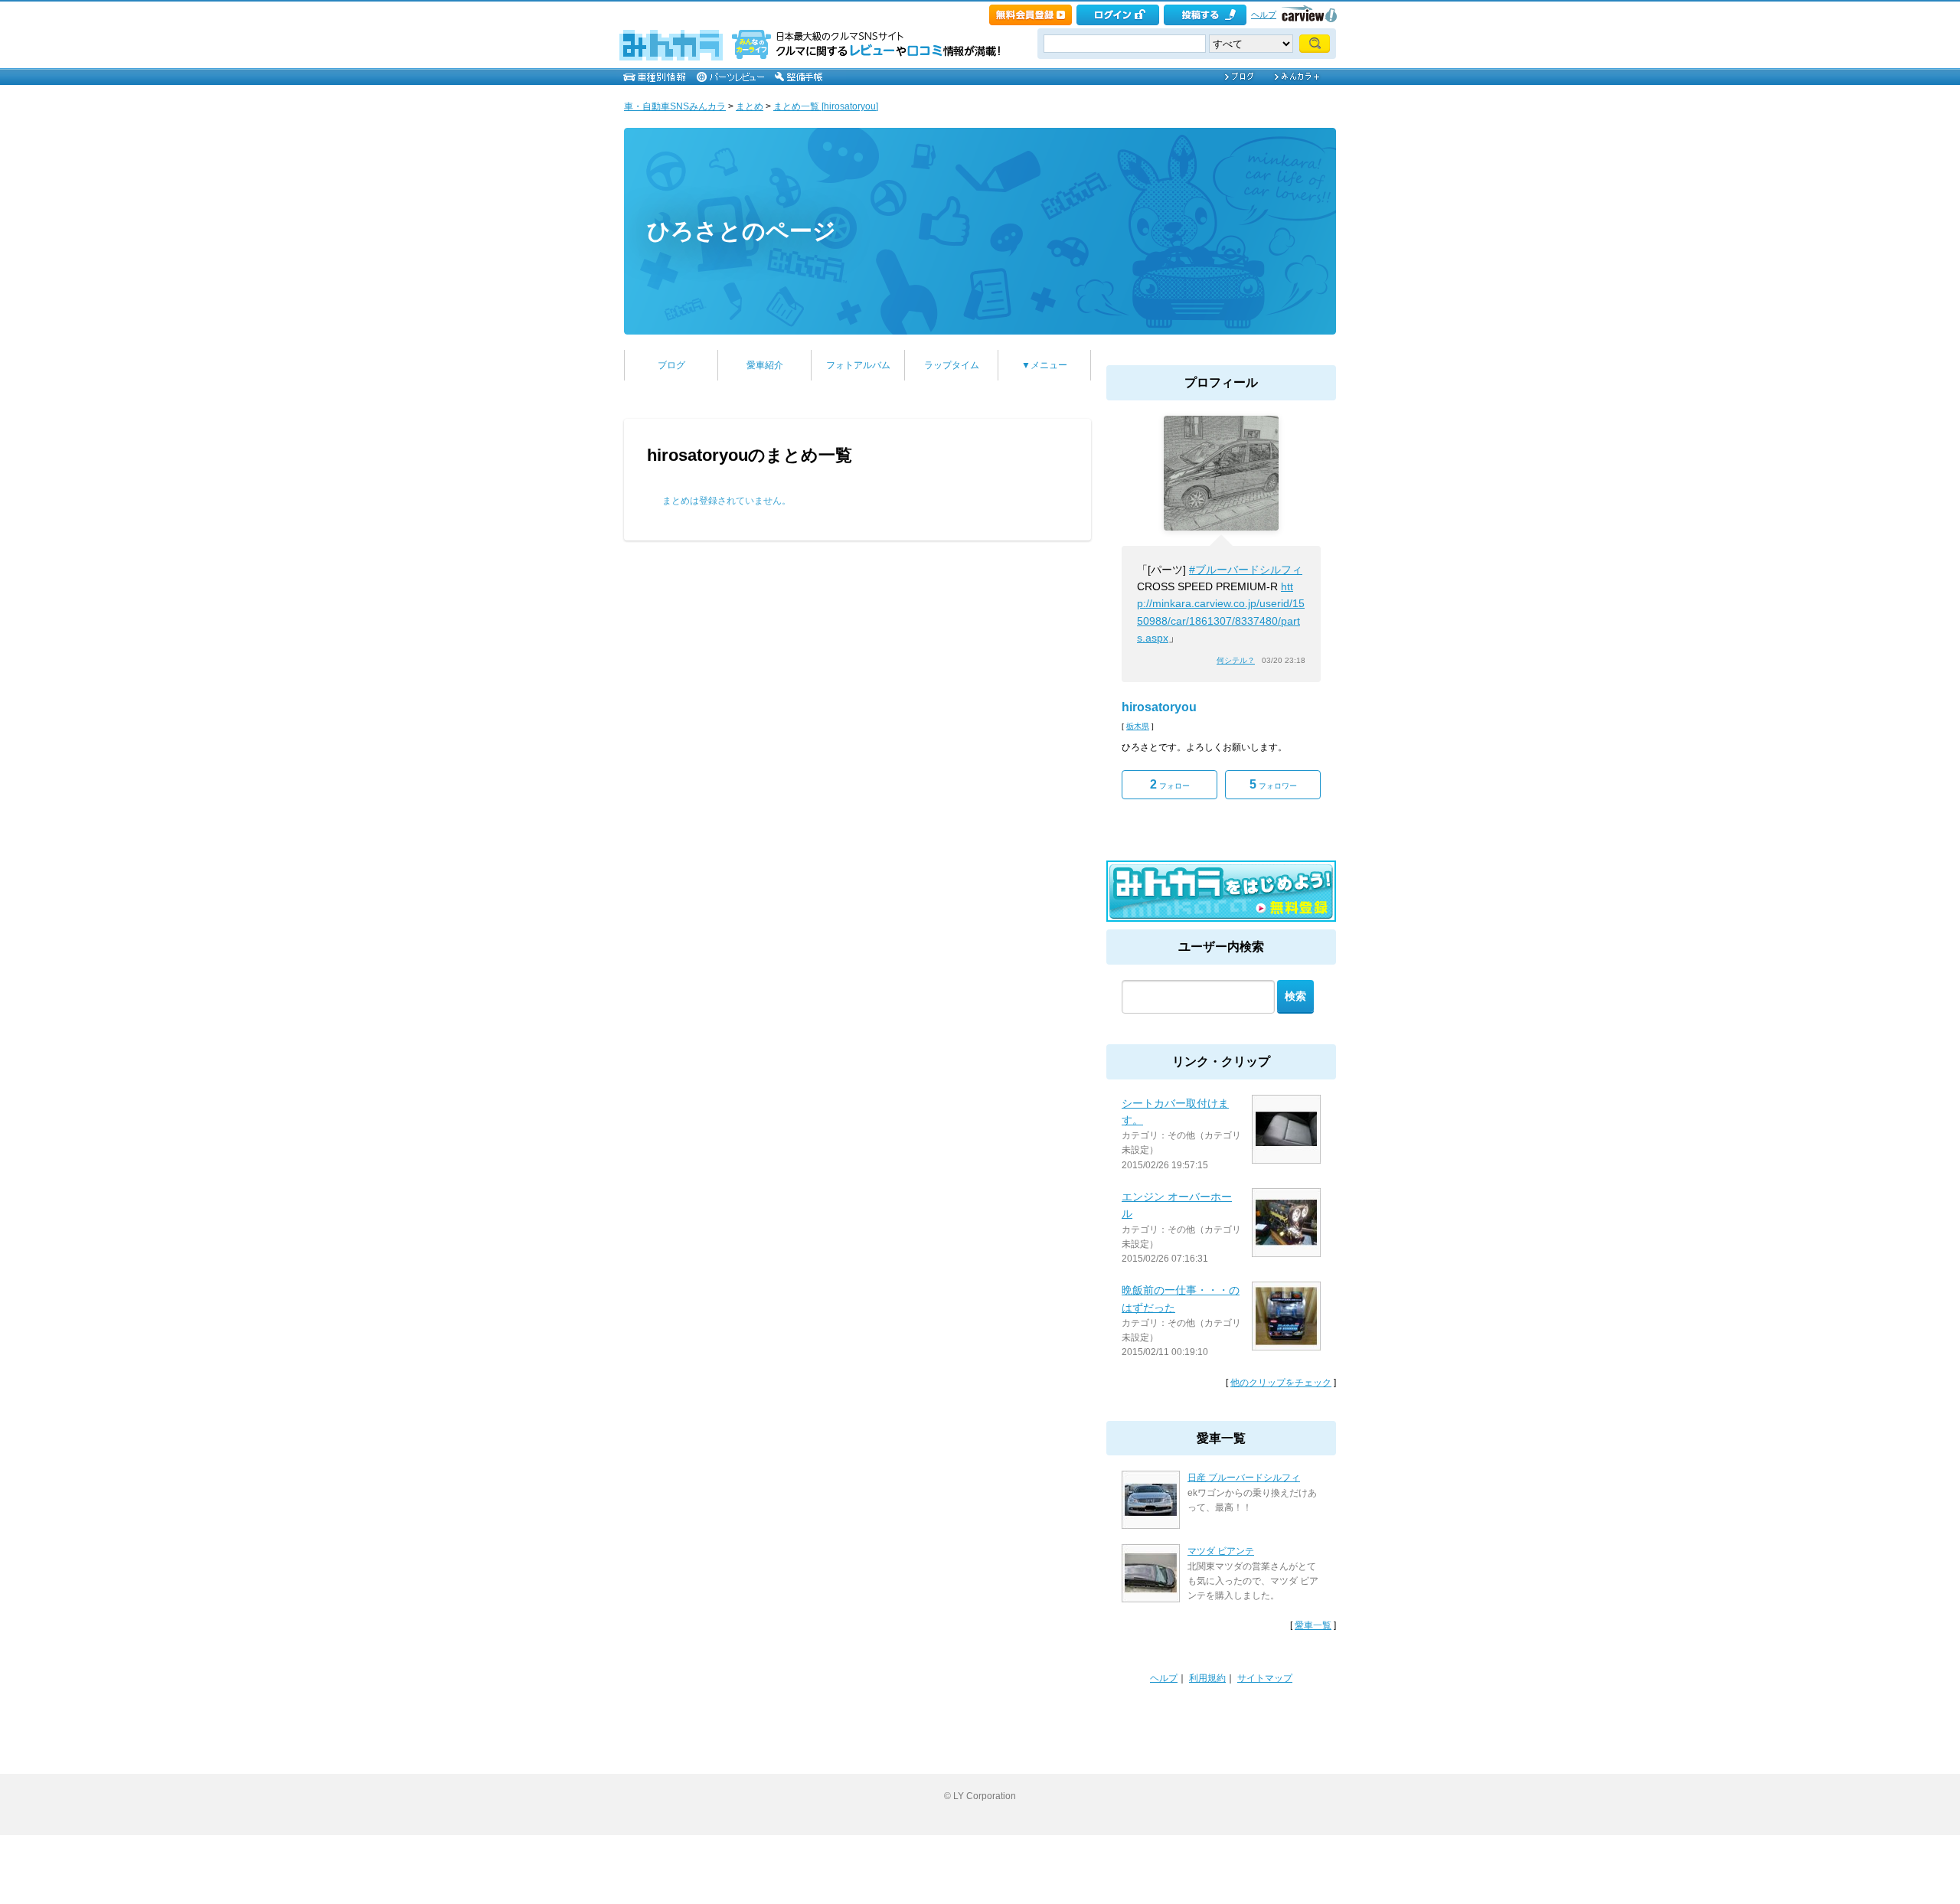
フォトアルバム (858, 365)
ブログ (671, 365)
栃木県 (1138, 726)
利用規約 (1207, 1678)
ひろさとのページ (742, 231)
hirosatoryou (1159, 707)
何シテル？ (1236, 660)
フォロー (1170, 784)
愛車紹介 (765, 365)
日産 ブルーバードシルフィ (1244, 1478)
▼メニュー (1044, 365)
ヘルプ (1264, 15)
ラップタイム (952, 365)
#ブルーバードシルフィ (1246, 570)
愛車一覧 (1313, 1625)
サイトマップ (1265, 1678)
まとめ (750, 106)
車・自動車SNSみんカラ (675, 106)
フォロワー (1273, 784)
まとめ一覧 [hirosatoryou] (826, 106)
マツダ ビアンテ (1221, 1551)
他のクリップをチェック (1281, 1383)
